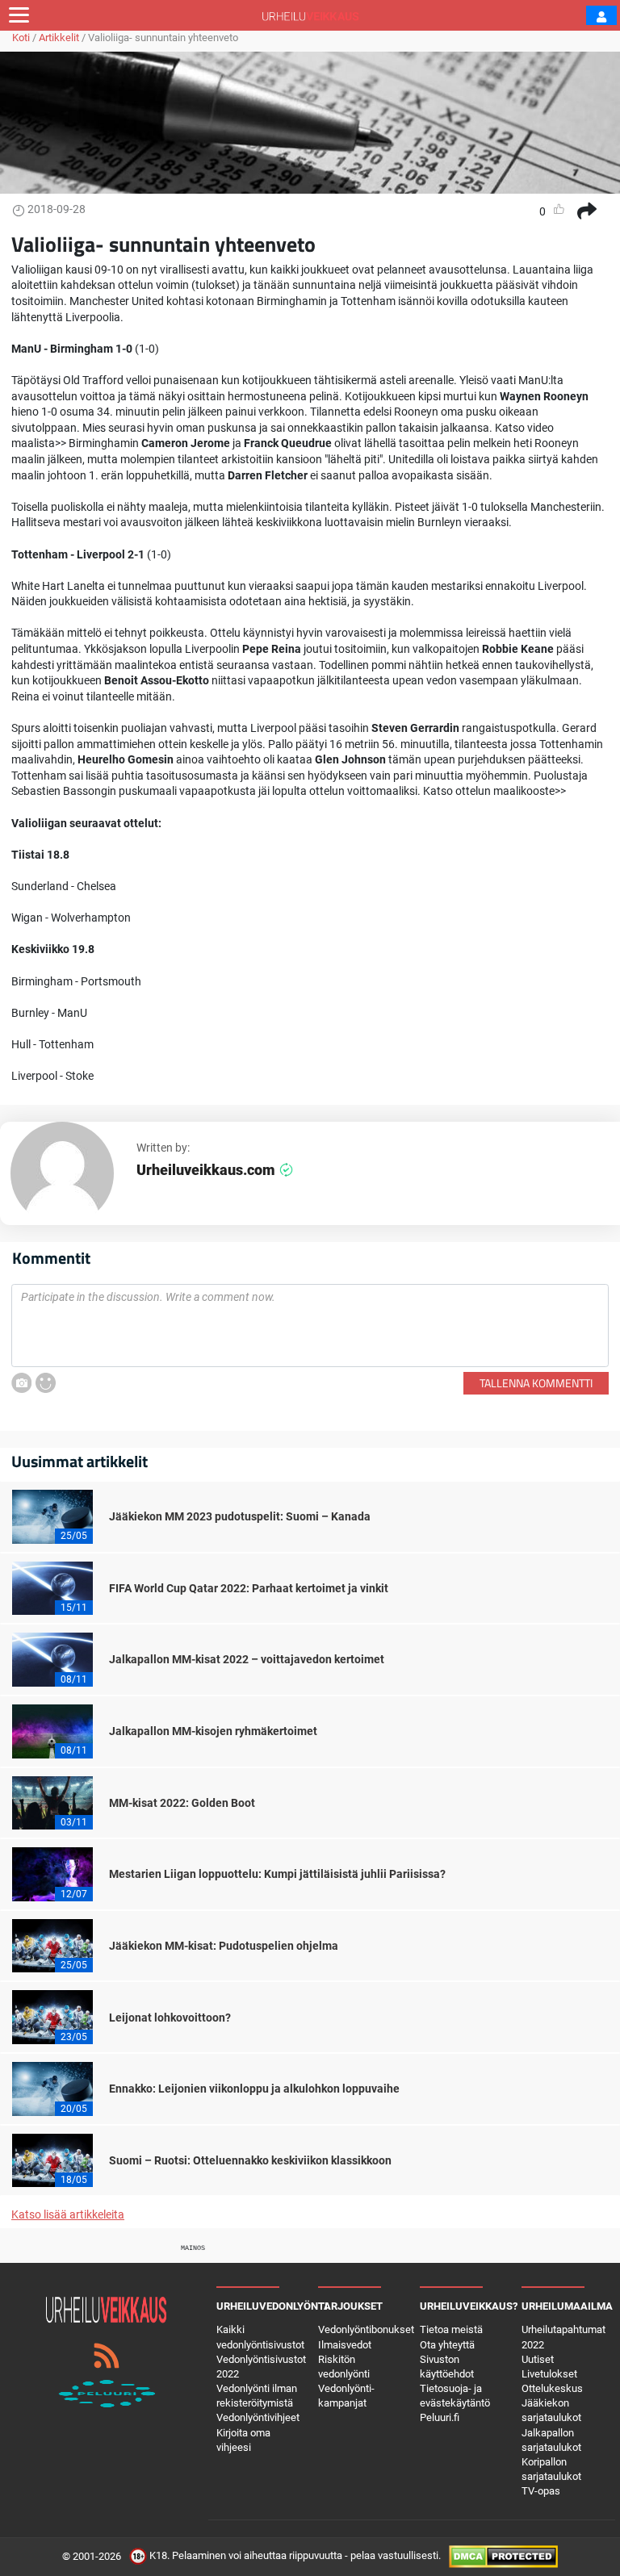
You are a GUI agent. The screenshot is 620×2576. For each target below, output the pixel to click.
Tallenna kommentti (536, 1383)
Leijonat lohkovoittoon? (170, 2018)
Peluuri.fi (440, 2417)
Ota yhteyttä (447, 2345)
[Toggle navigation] (19, 15)
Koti (21, 38)
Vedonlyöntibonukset (366, 2329)
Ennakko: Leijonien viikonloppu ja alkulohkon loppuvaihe (254, 2089)
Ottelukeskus (552, 2388)
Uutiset (538, 2359)
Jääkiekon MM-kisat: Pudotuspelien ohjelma (224, 1946)
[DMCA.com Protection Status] (503, 2556)
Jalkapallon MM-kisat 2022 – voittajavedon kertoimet (247, 1659)
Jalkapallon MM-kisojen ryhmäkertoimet (213, 1731)
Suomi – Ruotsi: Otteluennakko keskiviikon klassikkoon (250, 2160)
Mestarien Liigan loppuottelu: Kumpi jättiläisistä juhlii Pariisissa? (277, 1874)
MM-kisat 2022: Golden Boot (182, 1803)
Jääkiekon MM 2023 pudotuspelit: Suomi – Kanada (240, 1516)
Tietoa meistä (451, 2329)
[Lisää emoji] (46, 1383)
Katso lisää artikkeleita (68, 2214)
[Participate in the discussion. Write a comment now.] (310, 1326)
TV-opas (541, 2491)
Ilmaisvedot (345, 2345)
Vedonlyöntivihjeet (258, 2417)
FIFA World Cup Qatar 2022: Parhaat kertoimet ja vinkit (249, 1588)
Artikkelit (59, 38)
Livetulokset (549, 2374)
